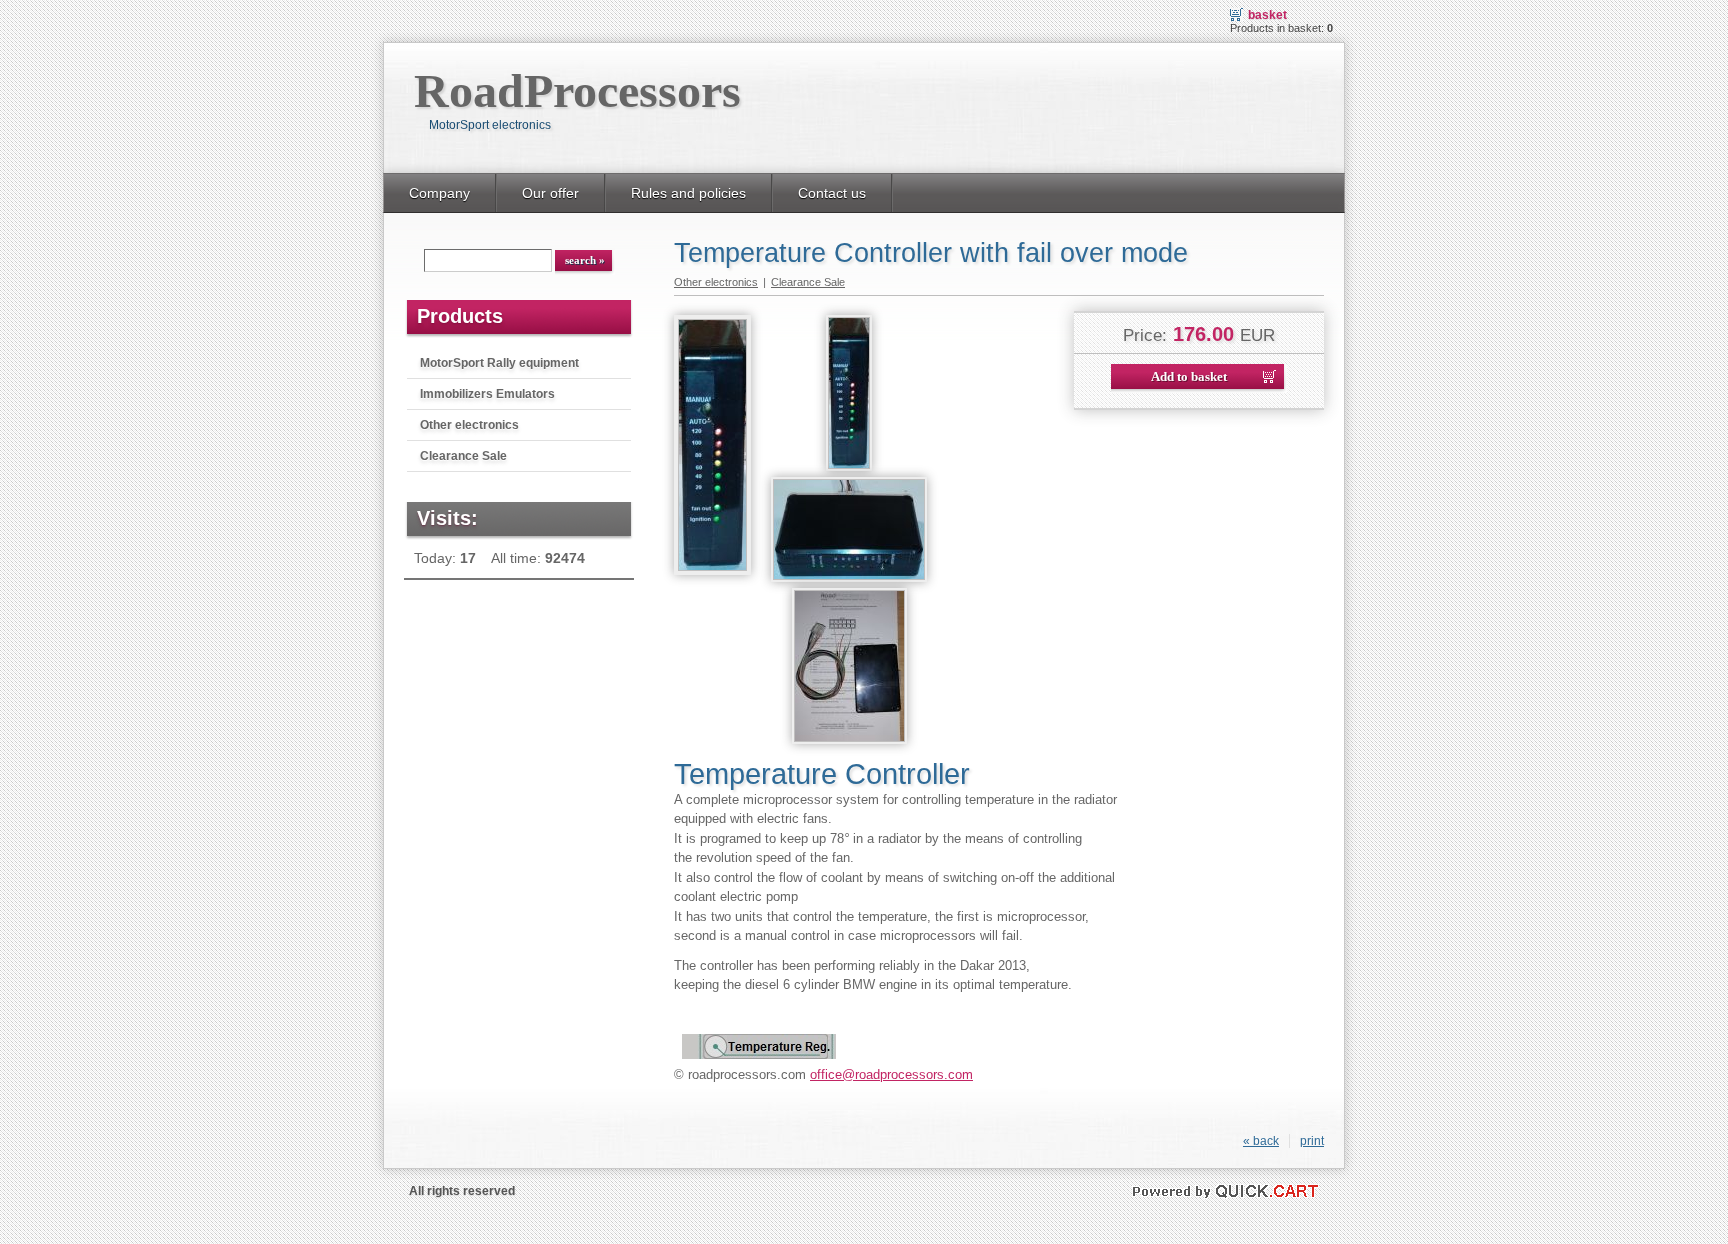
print (1312, 1141)
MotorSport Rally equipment (499, 363)
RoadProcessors (577, 90)
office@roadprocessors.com (891, 1074)
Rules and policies (688, 193)
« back (1261, 1141)
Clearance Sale (463, 456)
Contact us (832, 193)
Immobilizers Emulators (487, 394)
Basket (1267, 15)
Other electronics (469, 425)
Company (439, 193)
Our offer (550, 193)
